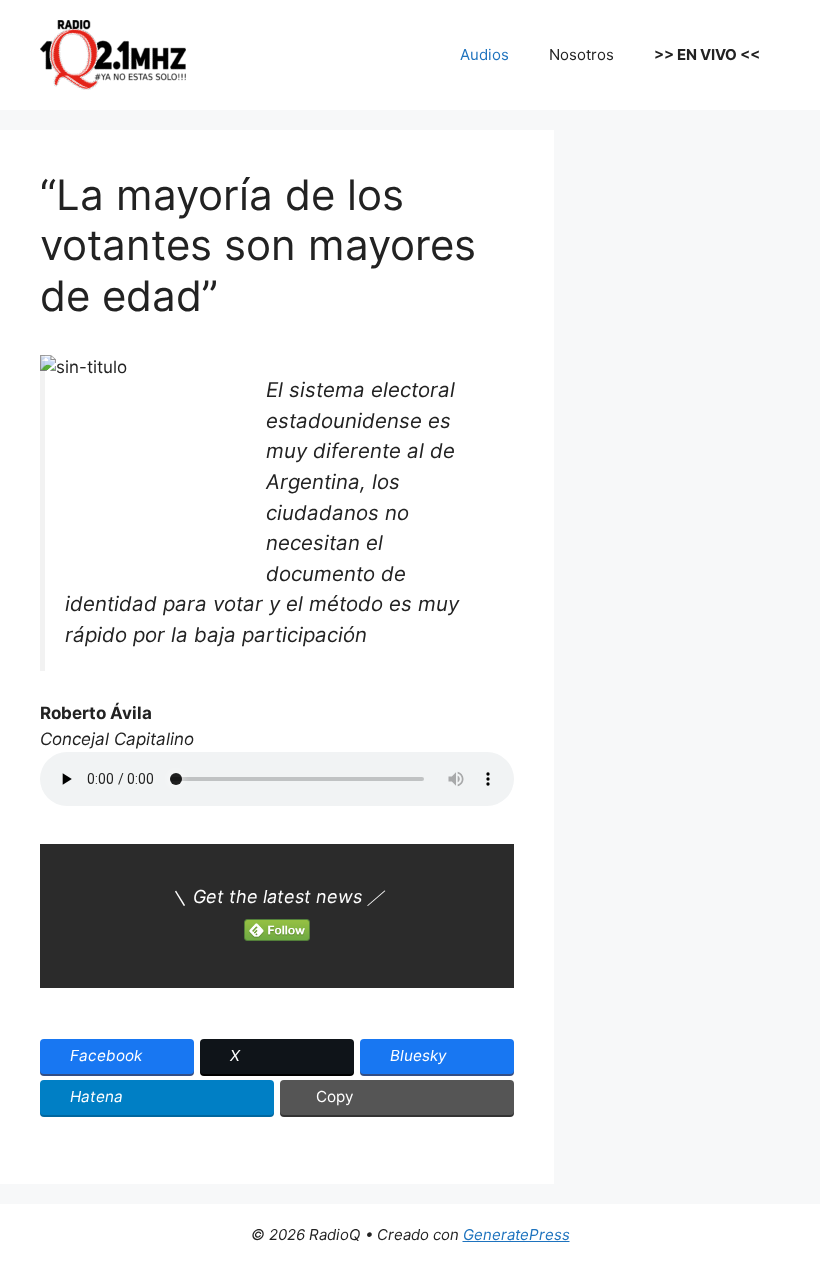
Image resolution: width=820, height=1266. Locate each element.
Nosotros (581, 54)
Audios (484, 54)
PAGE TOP (784, 1210)
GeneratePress (516, 1234)
